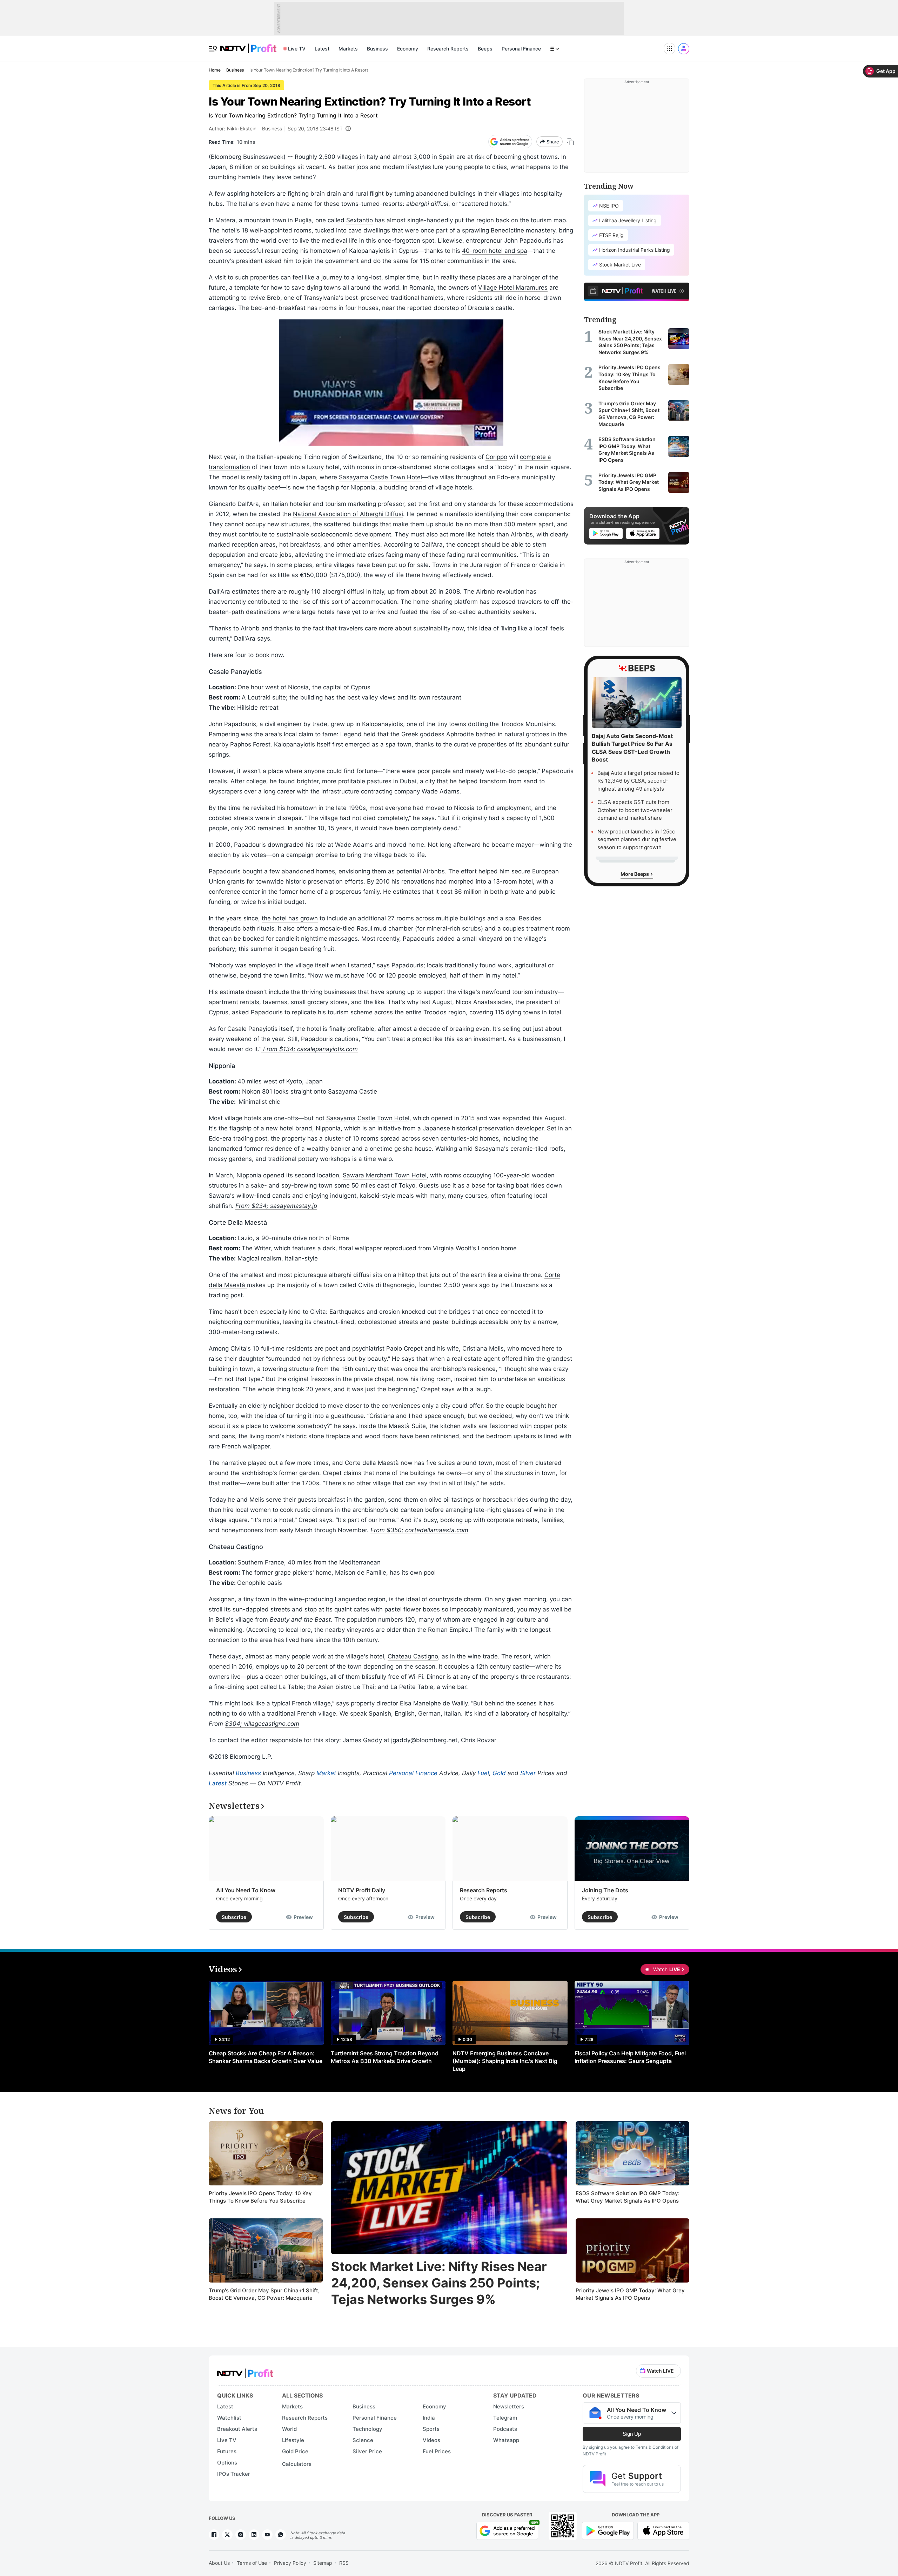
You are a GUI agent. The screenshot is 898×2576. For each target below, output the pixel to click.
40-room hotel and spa (495, 251)
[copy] (570, 142)
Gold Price (295, 2451)
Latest (322, 49)
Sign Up (632, 2434)
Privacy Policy (290, 2563)
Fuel (483, 1773)
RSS (344, 2563)
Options (227, 2463)
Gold (499, 1773)
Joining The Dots (605, 1890)
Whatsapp (506, 2440)
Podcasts (505, 2429)
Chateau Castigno (413, 1656)
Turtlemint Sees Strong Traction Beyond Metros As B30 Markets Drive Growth (385, 2057)
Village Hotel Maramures (513, 288)
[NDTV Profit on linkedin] (254, 2535)
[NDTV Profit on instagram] (241, 2535)
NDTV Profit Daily (362, 1890)
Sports (431, 2429)
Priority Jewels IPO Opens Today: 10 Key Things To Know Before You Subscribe (260, 2197)
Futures (227, 2451)
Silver (528, 1773)
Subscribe (234, 1917)
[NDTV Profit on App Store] (663, 2530)
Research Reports (448, 49)
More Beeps (635, 874)
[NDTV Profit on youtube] (267, 2535)
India (429, 2418)
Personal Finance (521, 49)
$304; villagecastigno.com (262, 1724)
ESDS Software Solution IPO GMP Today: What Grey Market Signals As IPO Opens (628, 2197)
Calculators (297, 2464)
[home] (248, 45)
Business (377, 49)
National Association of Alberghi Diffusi (348, 514)
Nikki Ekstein (242, 129)
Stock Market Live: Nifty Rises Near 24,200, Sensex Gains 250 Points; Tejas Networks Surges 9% (439, 2283)
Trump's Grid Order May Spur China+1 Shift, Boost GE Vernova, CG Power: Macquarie (264, 2294)
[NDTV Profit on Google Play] (608, 2530)
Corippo (496, 457)
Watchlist (229, 2418)
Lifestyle (293, 2440)
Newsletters (509, 2406)
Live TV (297, 49)
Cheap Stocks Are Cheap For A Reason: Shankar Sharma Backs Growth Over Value (266, 2057)
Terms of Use (252, 2563)
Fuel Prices (437, 2451)
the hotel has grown (290, 918)
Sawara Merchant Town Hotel (385, 1175)
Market (326, 1773)
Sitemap (323, 2563)
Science (363, 2440)
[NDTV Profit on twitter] (227, 2535)
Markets (348, 49)
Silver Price (367, 2451)
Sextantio (360, 220)
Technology (367, 2429)
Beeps (485, 49)
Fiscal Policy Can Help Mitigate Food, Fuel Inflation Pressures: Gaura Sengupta (630, 2057)
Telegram (505, 2418)
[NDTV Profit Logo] (245, 2371)
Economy (408, 49)
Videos (431, 2440)
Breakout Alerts (237, 2429)
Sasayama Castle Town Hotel (380, 477)
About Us (219, 2563)
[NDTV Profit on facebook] (214, 2535)
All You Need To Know (246, 1890)
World (289, 2429)
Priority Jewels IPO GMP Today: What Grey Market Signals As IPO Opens (630, 2294)
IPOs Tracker (234, 2474)
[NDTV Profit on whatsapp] (281, 2535)
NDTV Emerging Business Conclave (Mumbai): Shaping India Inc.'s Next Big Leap (505, 2061)
